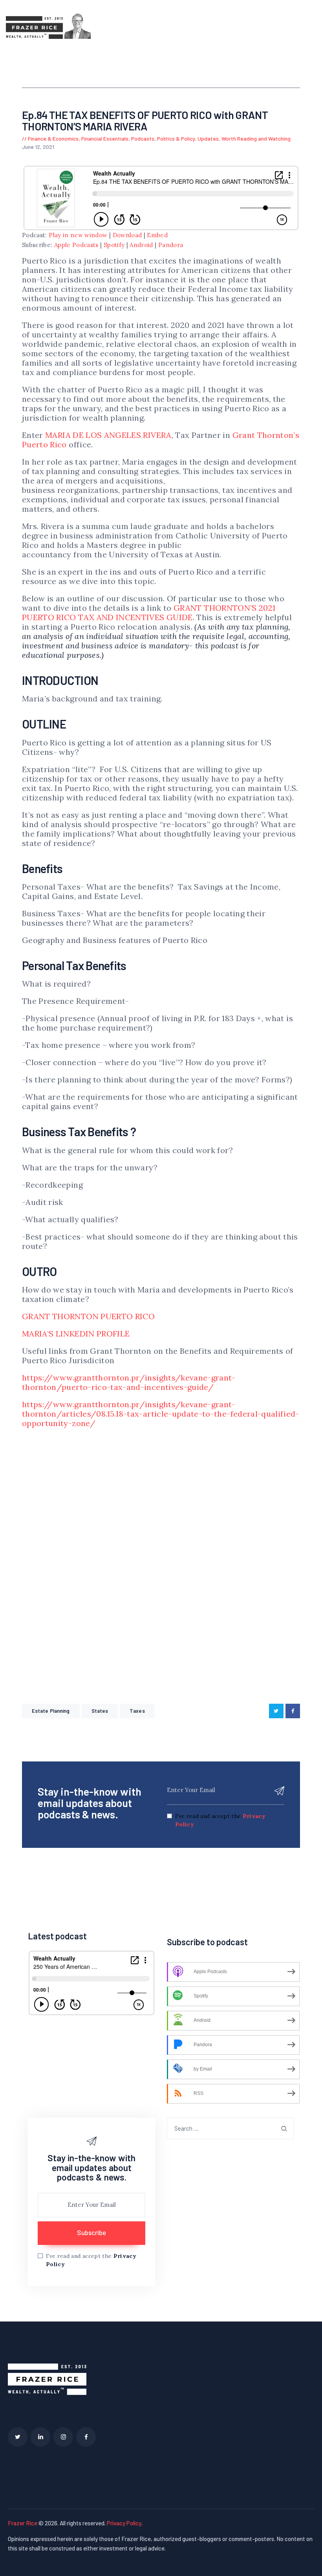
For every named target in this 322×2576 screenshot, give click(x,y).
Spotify (114, 245)
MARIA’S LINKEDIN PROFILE (76, 1334)
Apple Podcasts (76, 245)
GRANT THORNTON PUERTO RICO (88, 1316)
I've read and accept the (220, 1820)
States (100, 1711)
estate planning (51, 1711)
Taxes (137, 1711)
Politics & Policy (176, 138)
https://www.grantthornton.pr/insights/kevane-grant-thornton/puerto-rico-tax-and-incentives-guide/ (129, 1382)
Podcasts (143, 138)
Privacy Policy (124, 2523)
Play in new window (78, 235)
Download (127, 235)
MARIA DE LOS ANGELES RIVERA (108, 435)
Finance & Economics (53, 138)
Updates (208, 138)
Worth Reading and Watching (256, 138)
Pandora (171, 245)
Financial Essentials (105, 138)
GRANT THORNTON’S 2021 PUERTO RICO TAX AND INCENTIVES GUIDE (149, 612)
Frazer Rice (23, 2523)
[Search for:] (231, 2128)
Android (141, 245)
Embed (157, 235)
